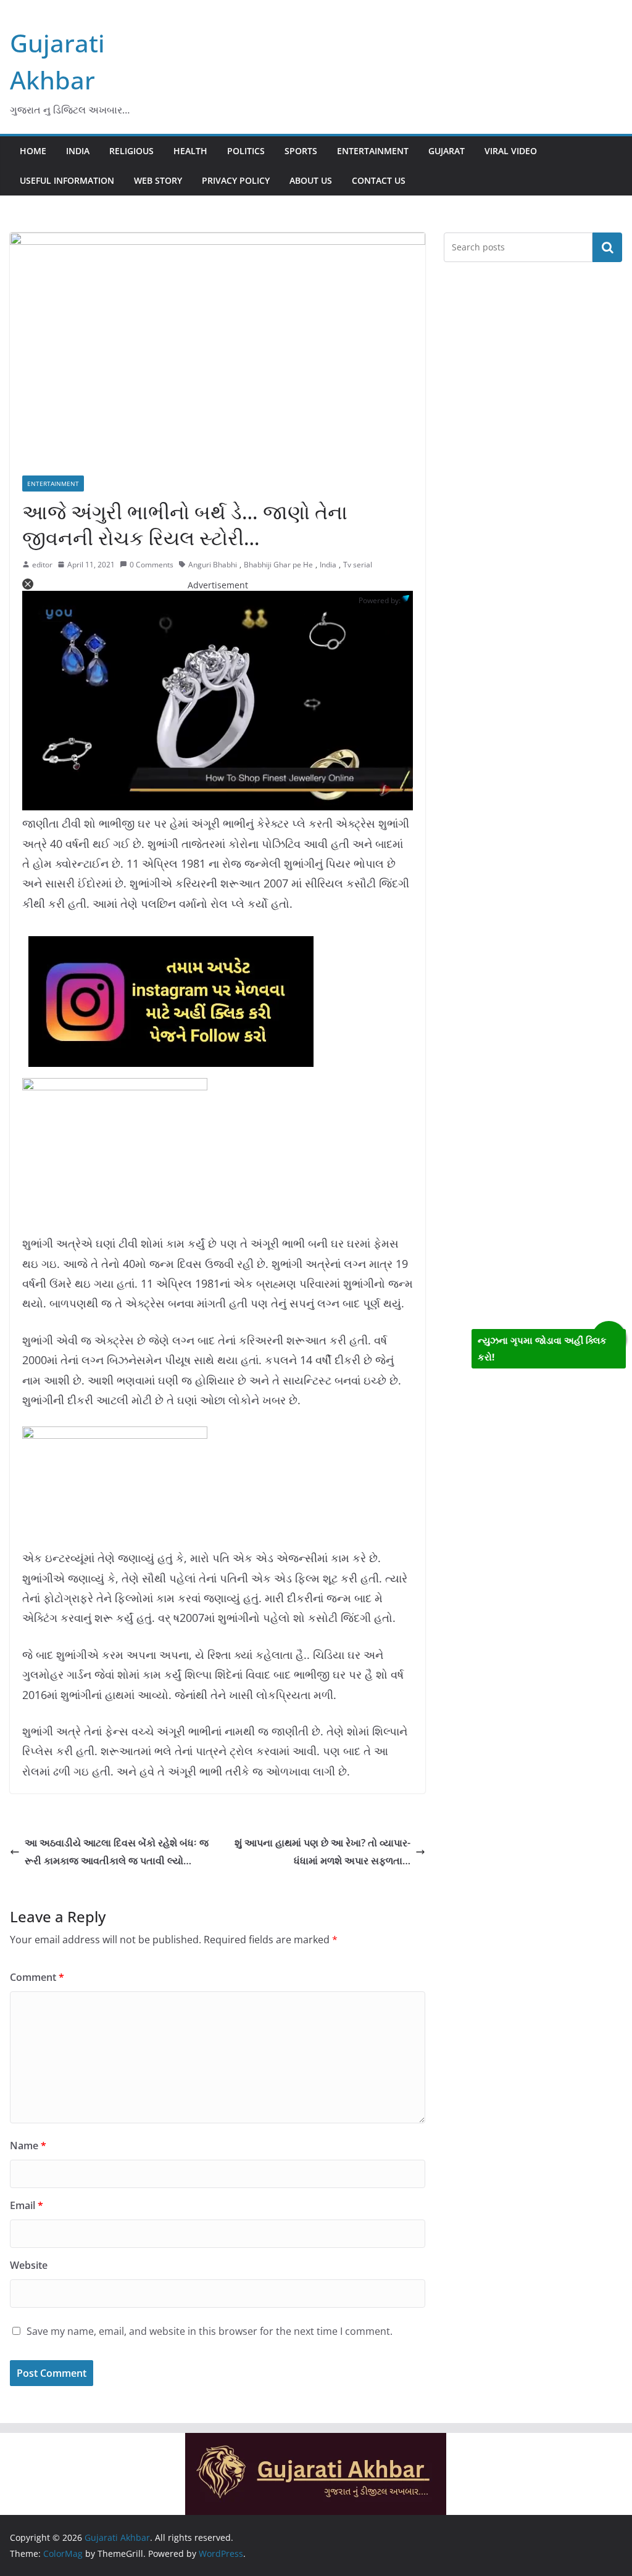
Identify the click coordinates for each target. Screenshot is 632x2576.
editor (42, 565)
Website (29, 2265)
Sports (301, 151)
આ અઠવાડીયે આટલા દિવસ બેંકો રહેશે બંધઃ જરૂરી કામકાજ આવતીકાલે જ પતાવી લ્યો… (117, 1852)
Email (27, 2205)
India (78, 151)
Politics (246, 151)
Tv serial (358, 565)
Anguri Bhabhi (213, 565)
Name (28, 2146)
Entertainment (373, 151)
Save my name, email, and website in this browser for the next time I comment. (210, 2331)
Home (33, 151)
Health (190, 151)
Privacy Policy (236, 180)
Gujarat (447, 151)
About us (311, 180)
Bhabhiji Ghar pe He (278, 565)
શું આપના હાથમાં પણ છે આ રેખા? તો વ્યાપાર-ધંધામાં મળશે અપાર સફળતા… (322, 1852)
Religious (131, 151)
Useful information (67, 180)
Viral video (511, 151)
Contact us (379, 180)
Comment (37, 1977)
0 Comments (152, 565)
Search (607, 247)
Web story (158, 180)
